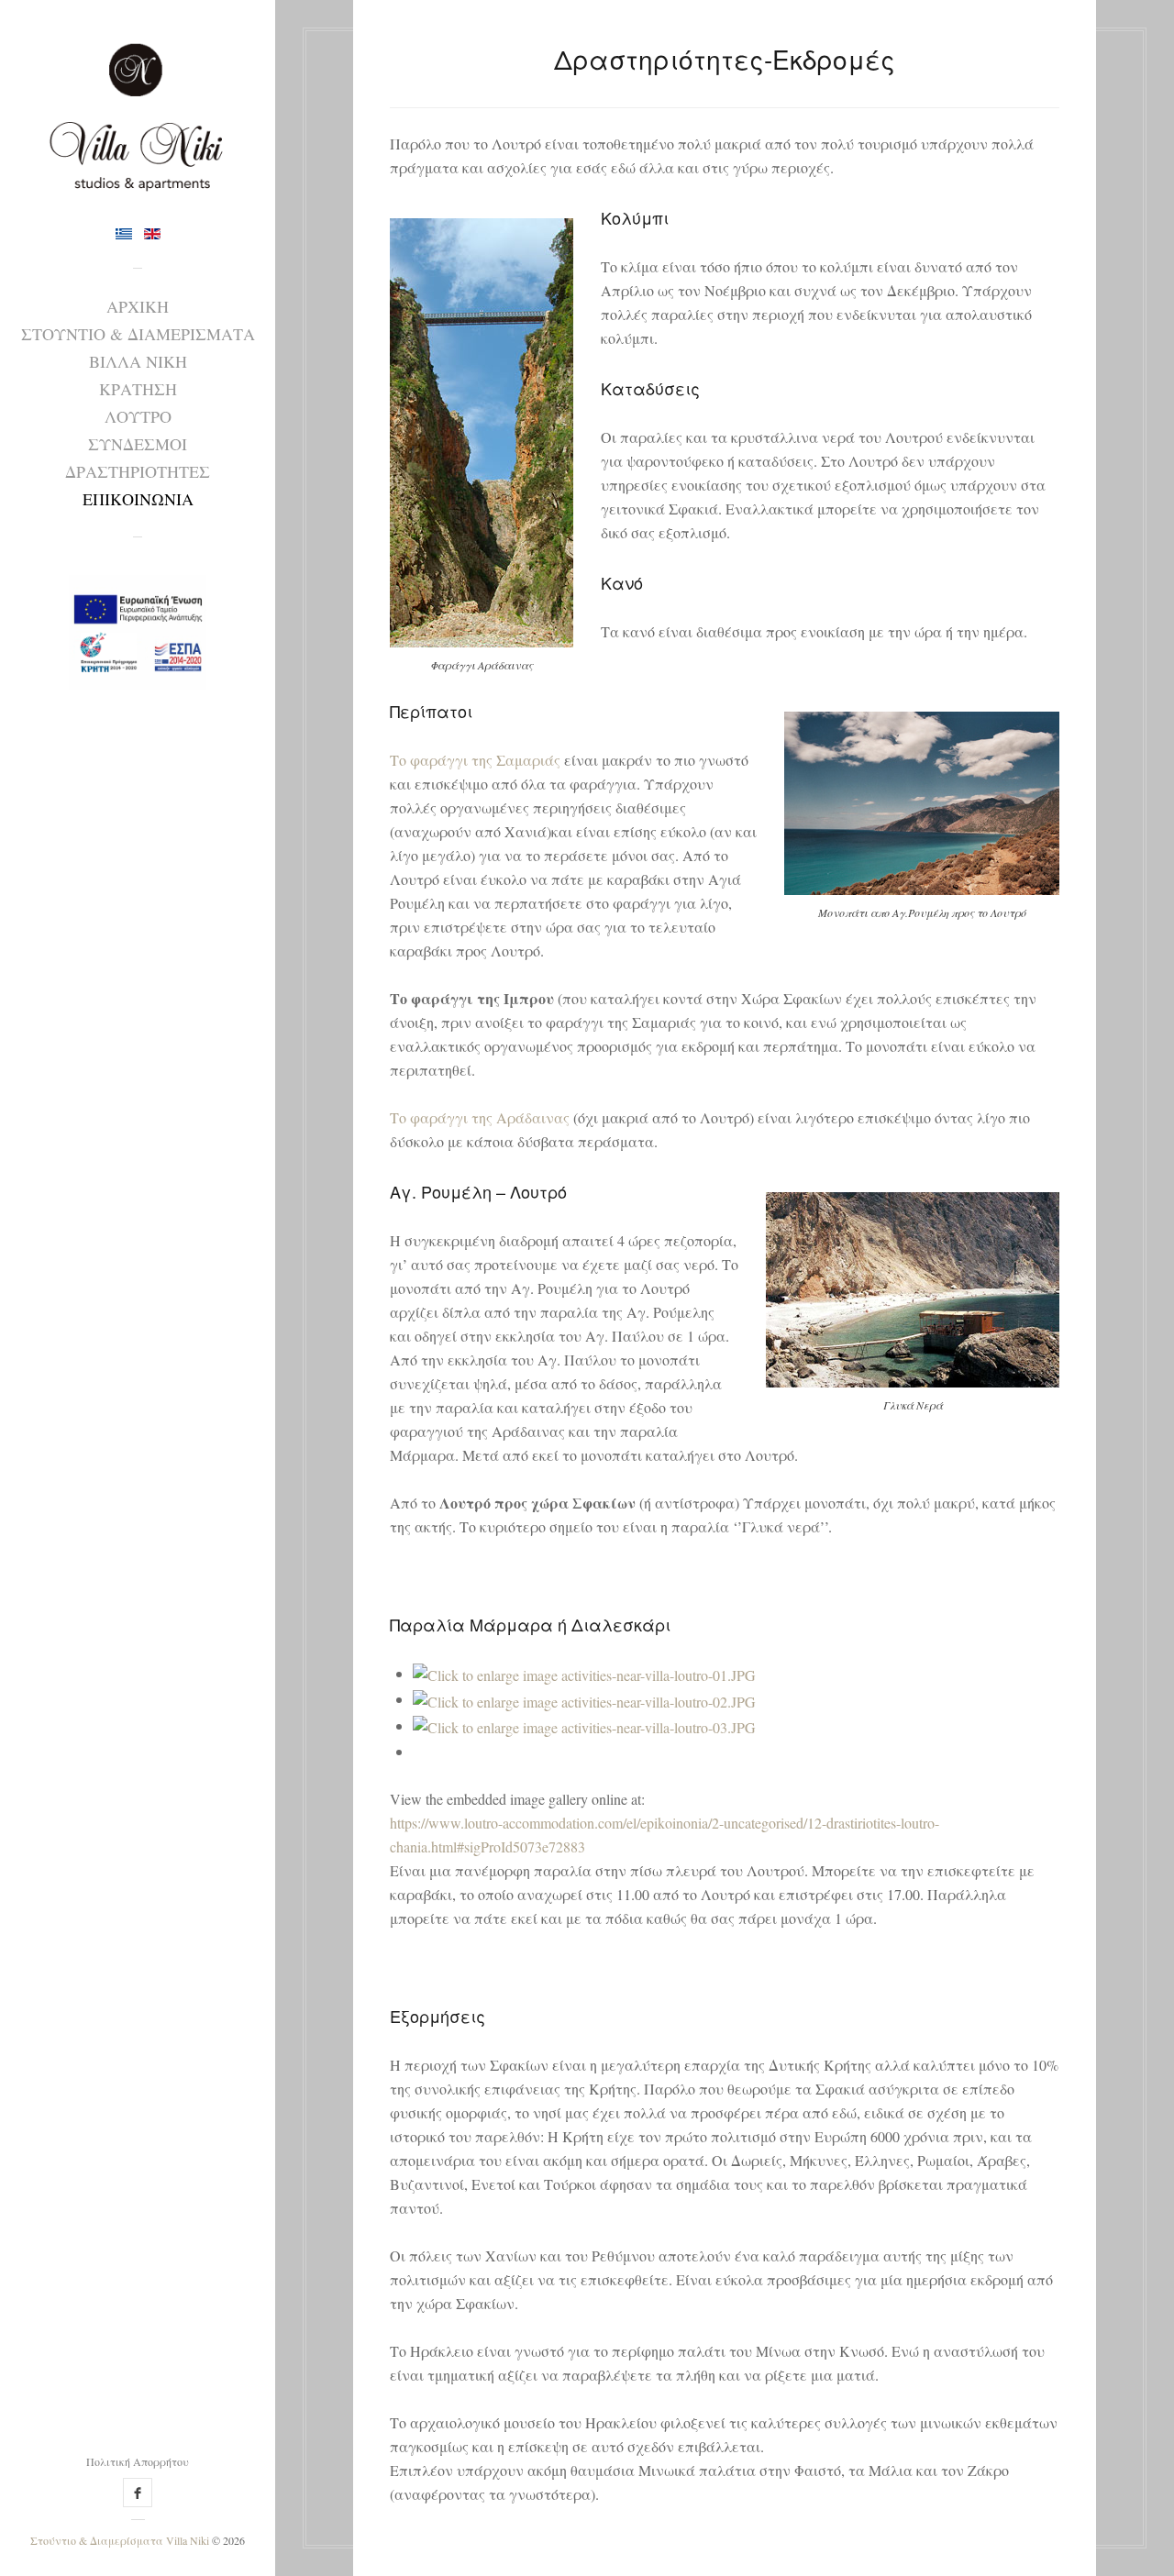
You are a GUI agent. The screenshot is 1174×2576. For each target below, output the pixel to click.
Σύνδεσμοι (138, 444)
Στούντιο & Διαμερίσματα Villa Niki (120, 2540)
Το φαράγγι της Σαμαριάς (475, 760)
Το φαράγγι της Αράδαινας (480, 1117)
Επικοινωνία (138, 499)
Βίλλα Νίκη (138, 361)
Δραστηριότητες (138, 471)
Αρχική (138, 306)
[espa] (138, 624)
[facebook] (138, 2493)
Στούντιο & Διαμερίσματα (138, 334)
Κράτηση (138, 389)
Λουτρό (138, 416)
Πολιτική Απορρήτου (138, 2461)
